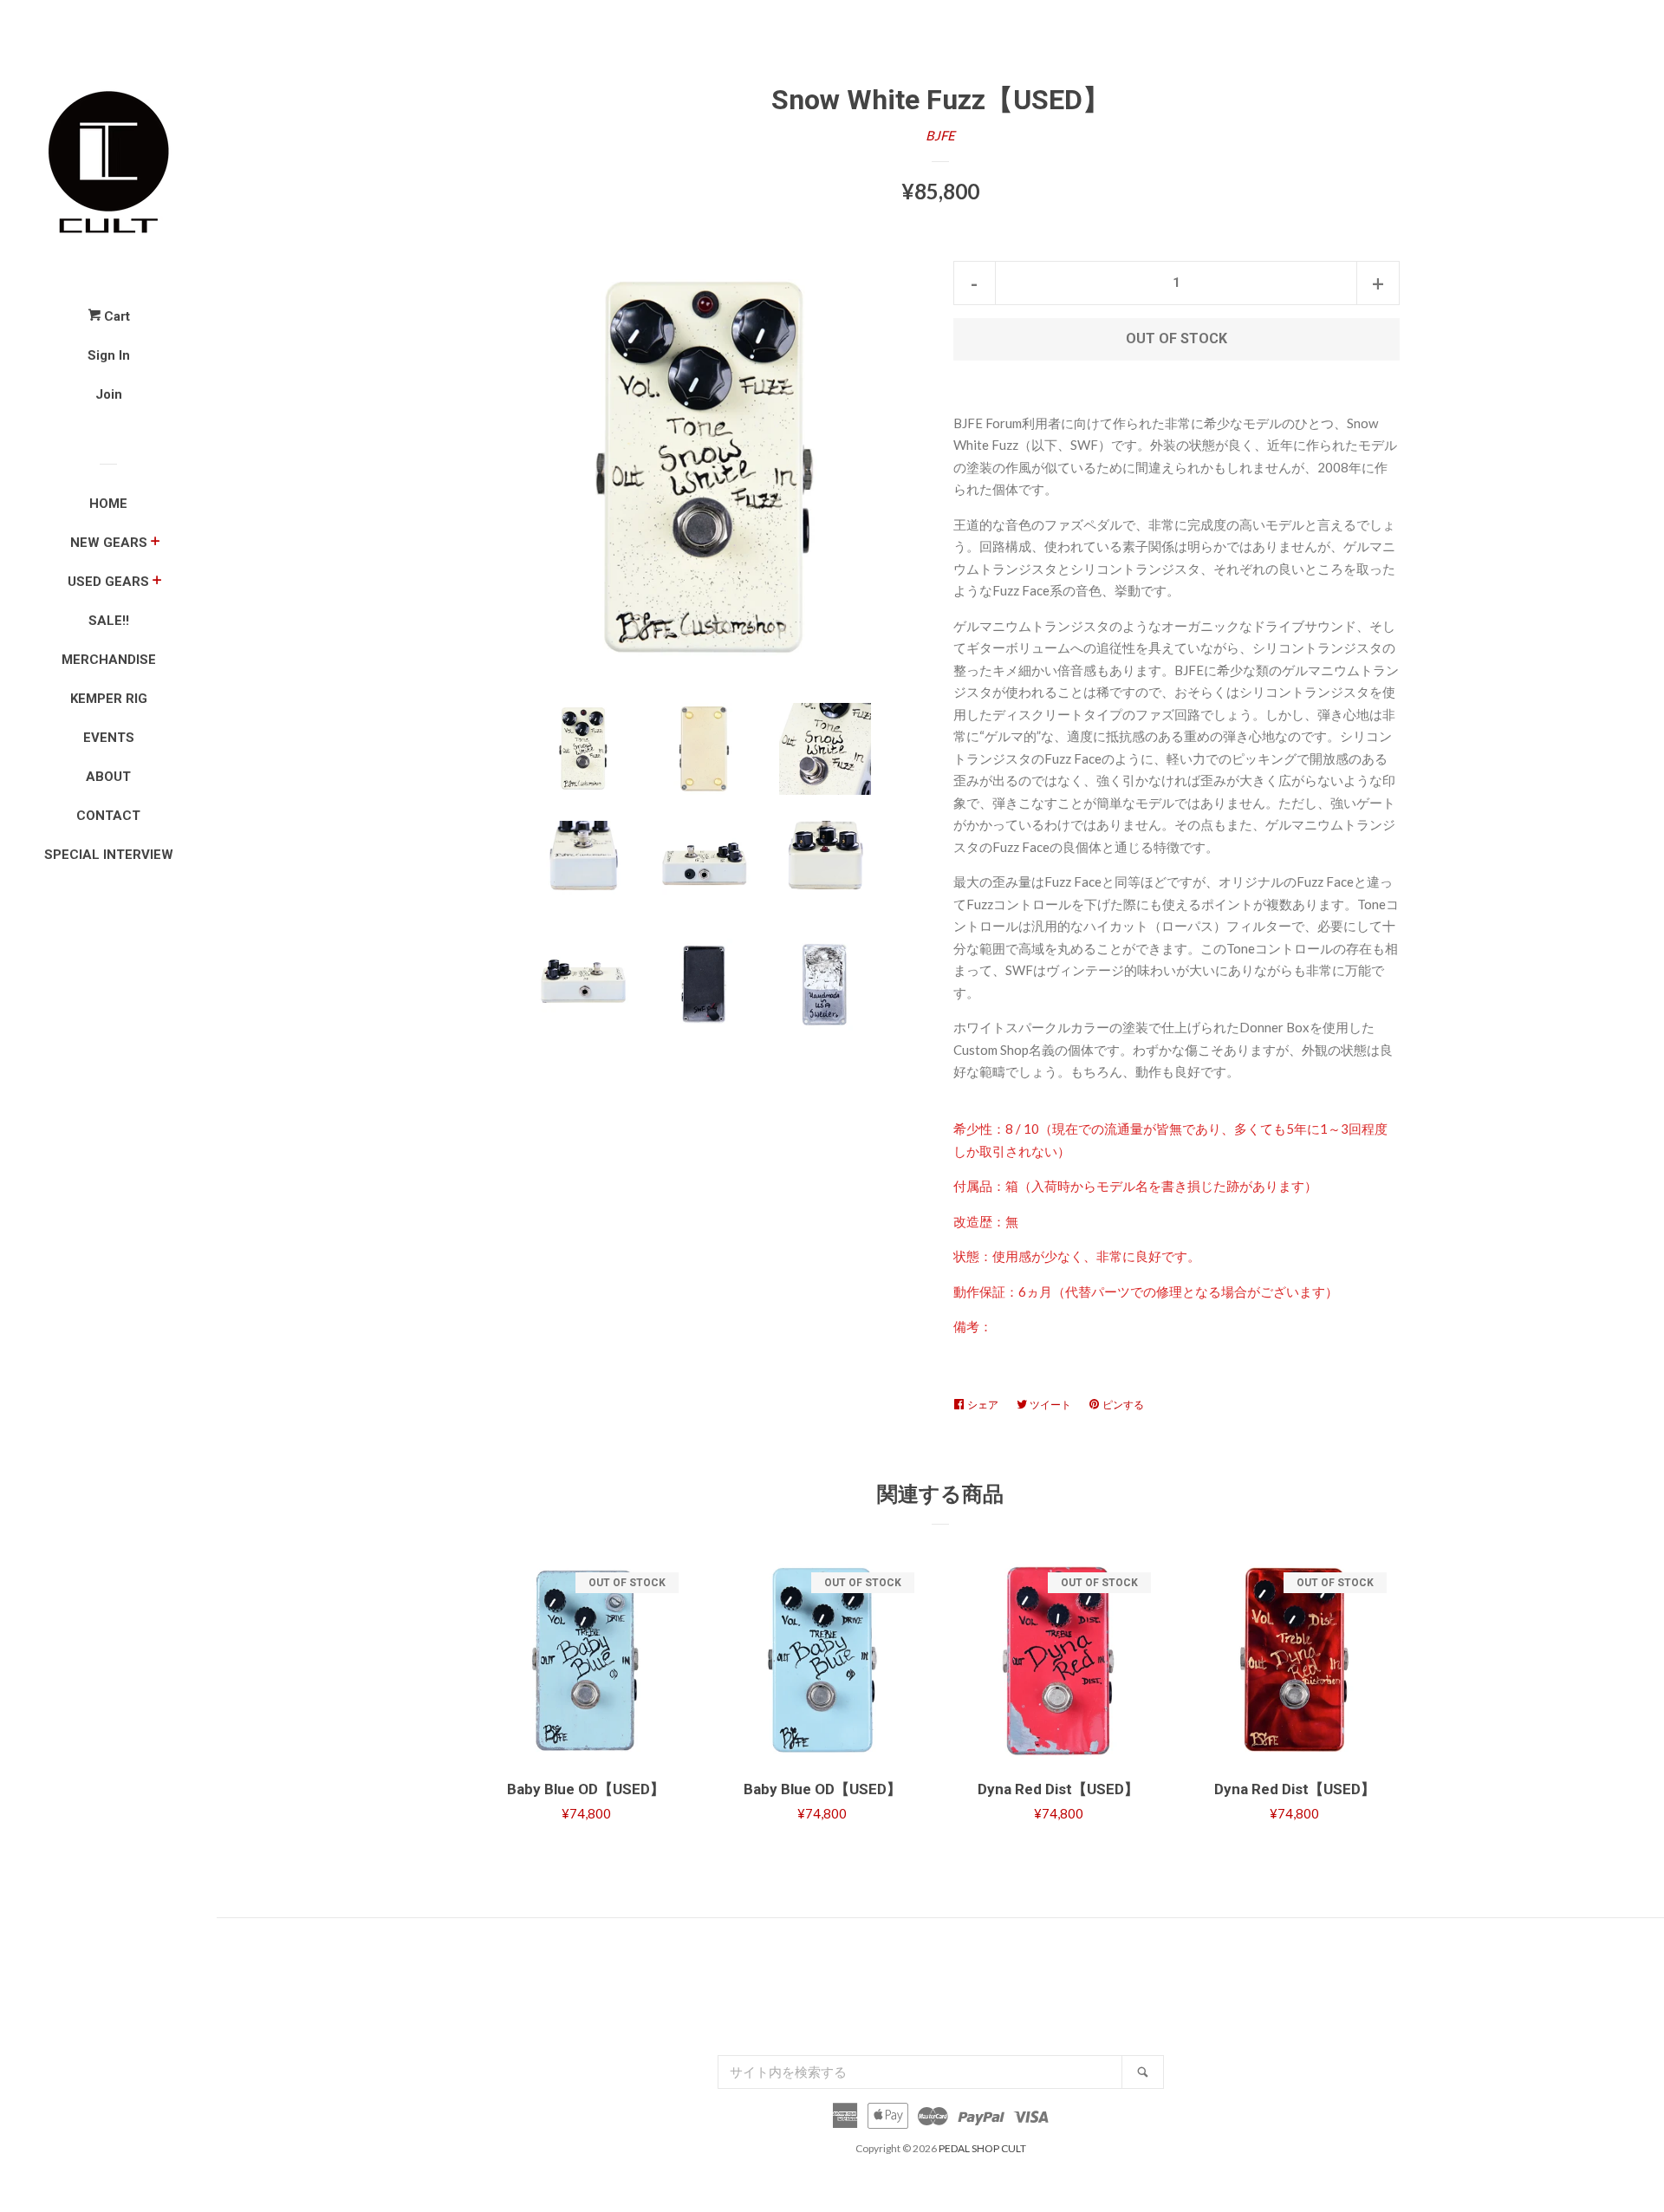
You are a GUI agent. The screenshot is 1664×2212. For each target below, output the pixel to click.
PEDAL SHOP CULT (982, 2148)
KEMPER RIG (109, 699)
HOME (108, 504)
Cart (115, 316)
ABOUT (108, 777)
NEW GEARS (109, 543)
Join (109, 394)
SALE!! (109, 621)
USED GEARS (108, 582)
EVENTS (109, 738)
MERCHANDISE (109, 660)
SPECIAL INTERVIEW (109, 855)
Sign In (109, 355)
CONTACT (108, 816)
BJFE (940, 135)
